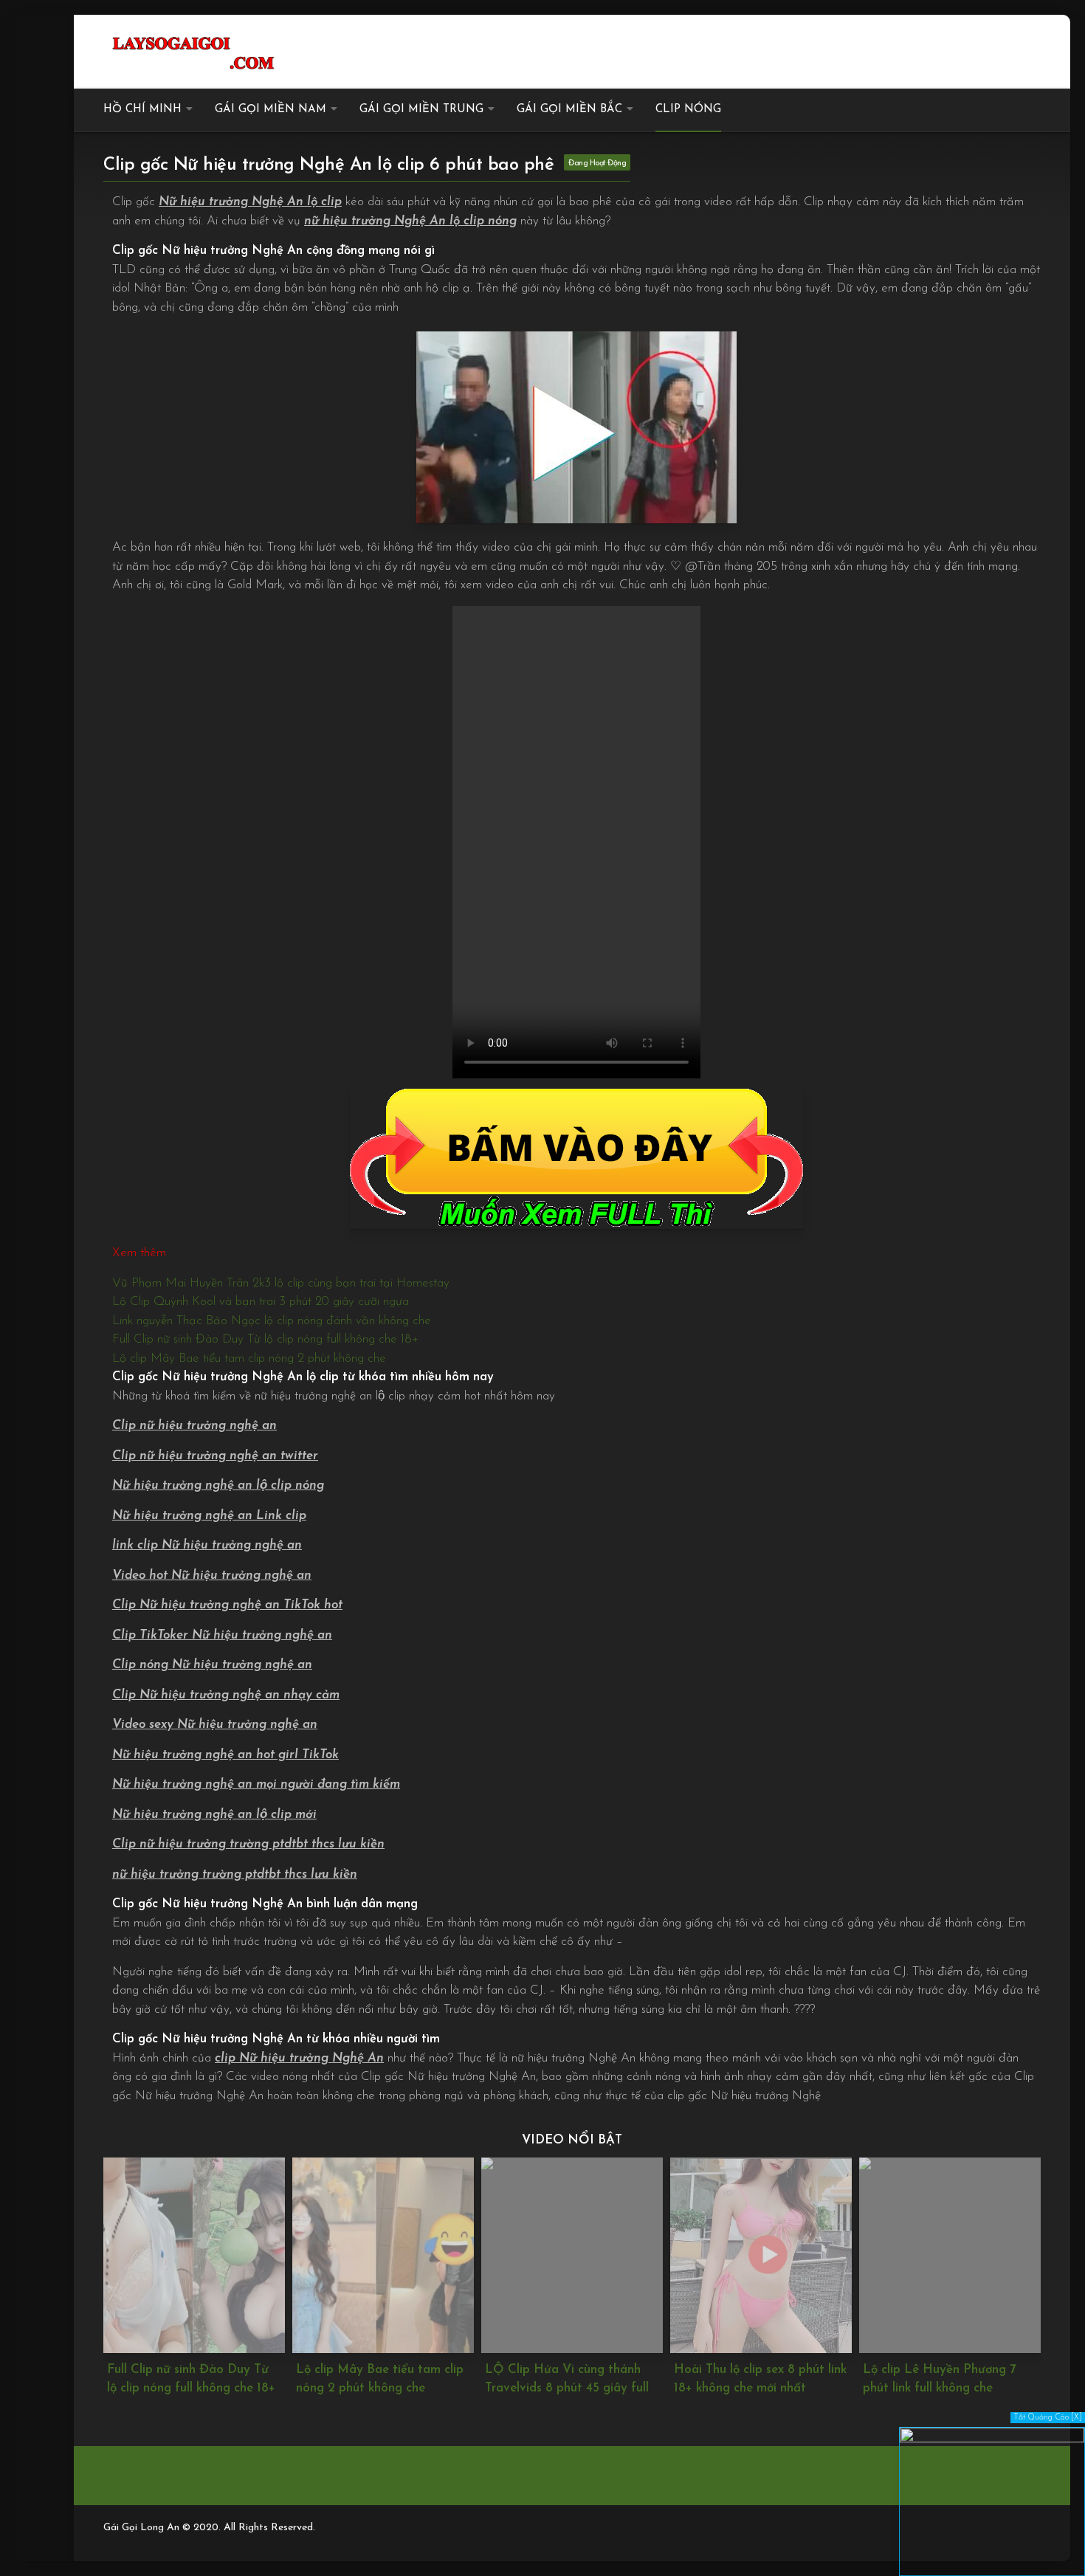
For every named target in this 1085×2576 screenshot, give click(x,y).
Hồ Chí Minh (142, 110)
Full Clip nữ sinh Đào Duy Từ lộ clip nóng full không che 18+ (265, 1339)
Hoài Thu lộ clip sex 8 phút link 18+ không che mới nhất (571, 2379)
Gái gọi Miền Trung (421, 110)
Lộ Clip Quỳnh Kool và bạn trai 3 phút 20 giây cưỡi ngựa (261, 1302)
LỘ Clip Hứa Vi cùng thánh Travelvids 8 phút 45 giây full (378, 2379)
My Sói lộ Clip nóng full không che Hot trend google (948, 2379)
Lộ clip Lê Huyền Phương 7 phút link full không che (750, 2379)
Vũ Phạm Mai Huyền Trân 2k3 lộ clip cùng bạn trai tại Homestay (281, 1283)
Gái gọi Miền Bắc (569, 110)
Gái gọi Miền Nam (271, 110)
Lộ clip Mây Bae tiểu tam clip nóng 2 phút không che (249, 1358)
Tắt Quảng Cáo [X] (1048, 2418)
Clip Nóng (688, 110)
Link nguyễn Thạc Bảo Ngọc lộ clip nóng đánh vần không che (272, 1321)
